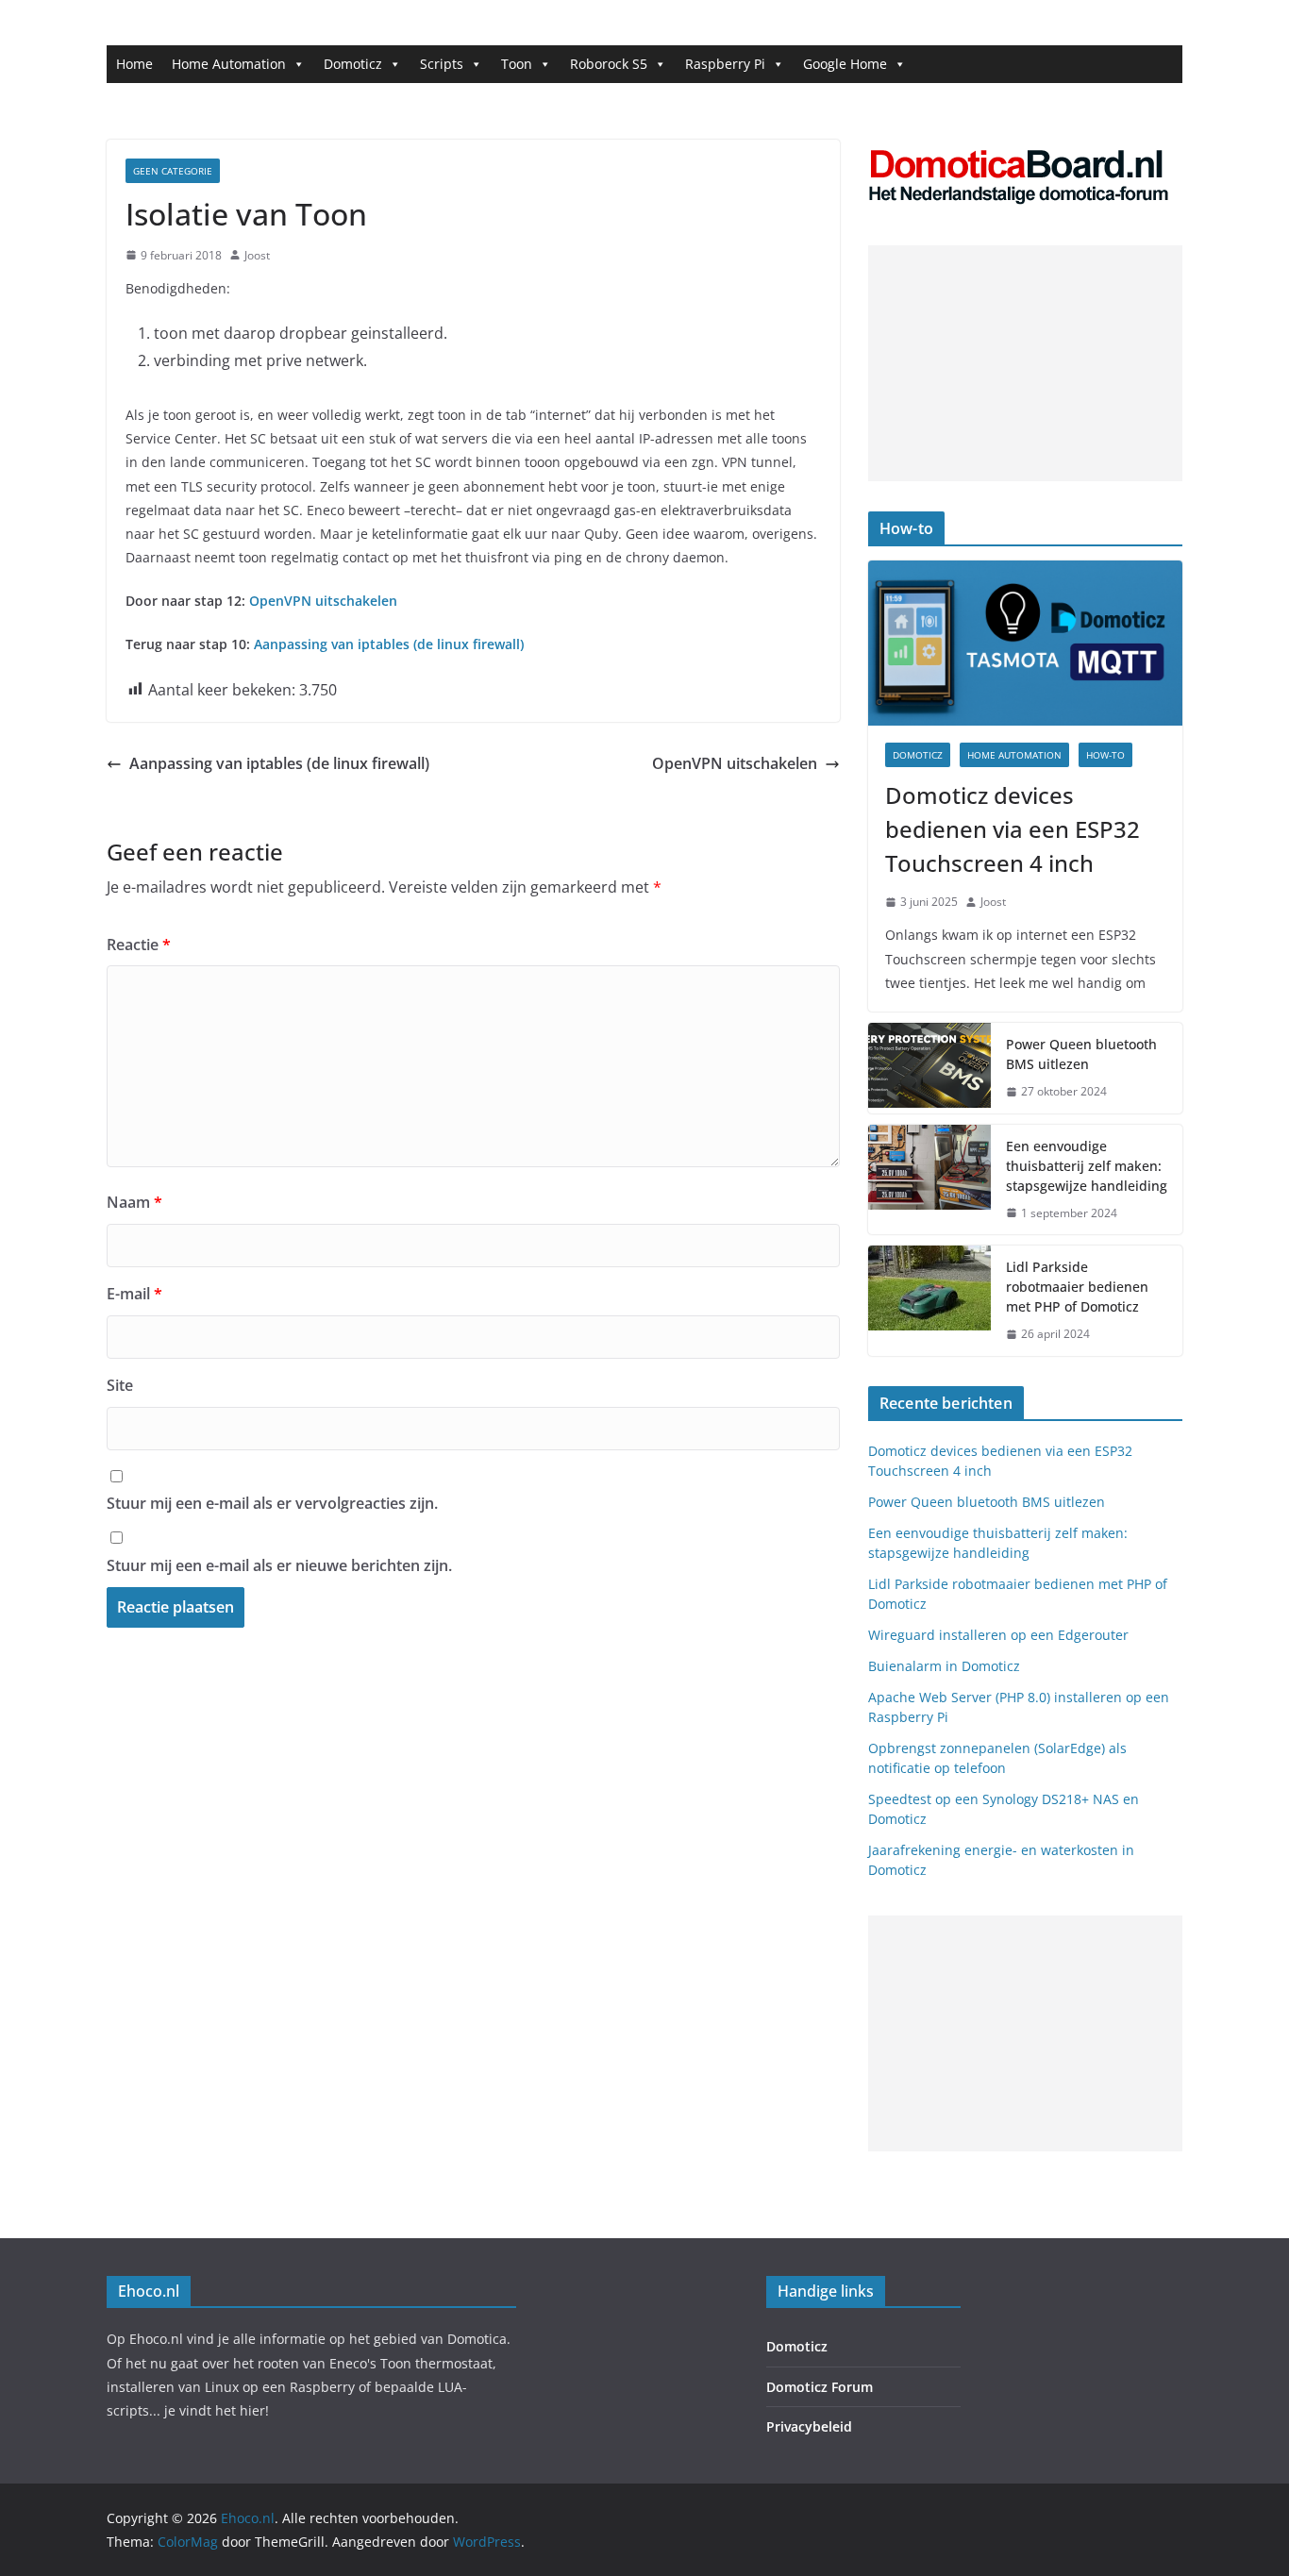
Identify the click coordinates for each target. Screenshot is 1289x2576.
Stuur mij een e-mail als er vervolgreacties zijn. (272, 1503)
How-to (1105, 755)
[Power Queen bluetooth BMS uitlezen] (929, 1068)
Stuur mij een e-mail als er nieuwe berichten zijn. (279, 1565)
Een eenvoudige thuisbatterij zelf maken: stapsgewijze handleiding (1087, 1166)
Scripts (442, 64)
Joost (257, 255)
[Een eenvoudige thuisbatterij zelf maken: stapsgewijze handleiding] (929, 1180)
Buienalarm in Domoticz (944, 1666)
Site (120, 1385)
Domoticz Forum (820, 2387)
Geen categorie (173, 171)
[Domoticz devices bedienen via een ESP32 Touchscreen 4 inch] (1025, 643)
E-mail (134, 1294)
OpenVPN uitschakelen (323, 601)
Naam (134, 1202)
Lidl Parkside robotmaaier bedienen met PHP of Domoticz (1077, 1287)
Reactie (139, 945)
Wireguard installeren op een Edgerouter (998, 1635)
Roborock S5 (609, 64)
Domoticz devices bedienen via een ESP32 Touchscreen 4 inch (1013, 829)
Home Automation (229, 64)
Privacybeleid (809, 2426)
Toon (517, 64)
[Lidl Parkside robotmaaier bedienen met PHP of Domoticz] (929, 1301)
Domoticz (353, 64)
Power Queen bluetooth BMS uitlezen (1081, 1054)
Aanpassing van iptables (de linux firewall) (389, 644)
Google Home (845, 64)
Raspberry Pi (725, 64)
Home (134, 64)
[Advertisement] (1025, 363)
